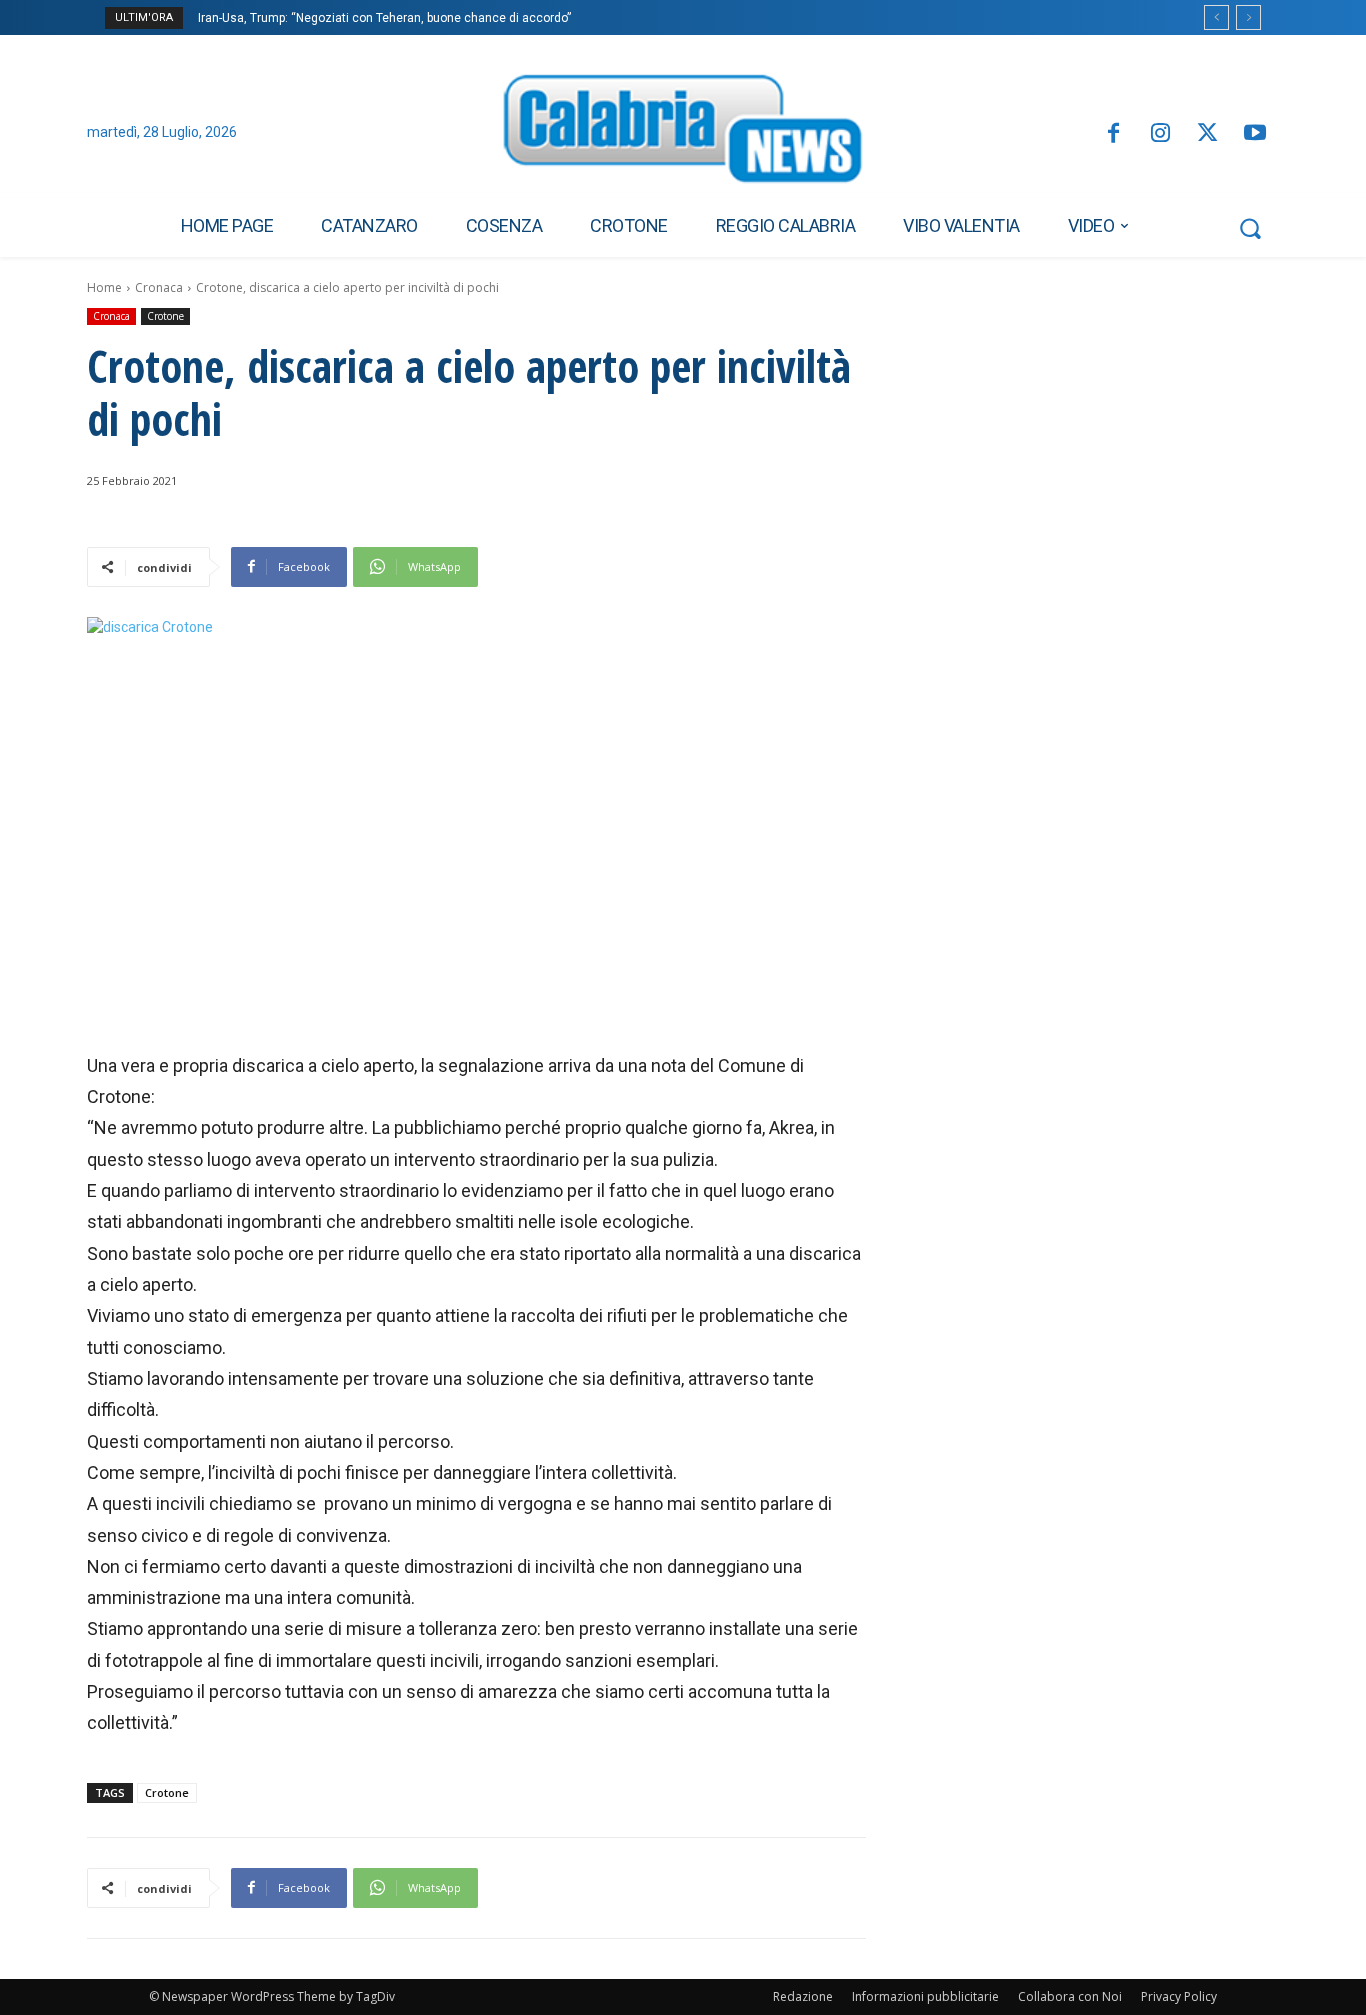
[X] (1207, 134)
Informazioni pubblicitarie (925, 1996)
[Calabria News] (683, 134)
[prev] (1216, 17)
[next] (1248, 17)
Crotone (165, 316)
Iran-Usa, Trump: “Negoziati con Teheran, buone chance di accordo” (384, 18)
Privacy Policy (1179, 1996)
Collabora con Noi (1070, 1996)
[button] (1250, 228)
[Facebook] (1112, 134)
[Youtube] (1255, 134)
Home (104, 287)
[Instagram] (1160, 134)
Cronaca (159, 287)
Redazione (803, 1996)
